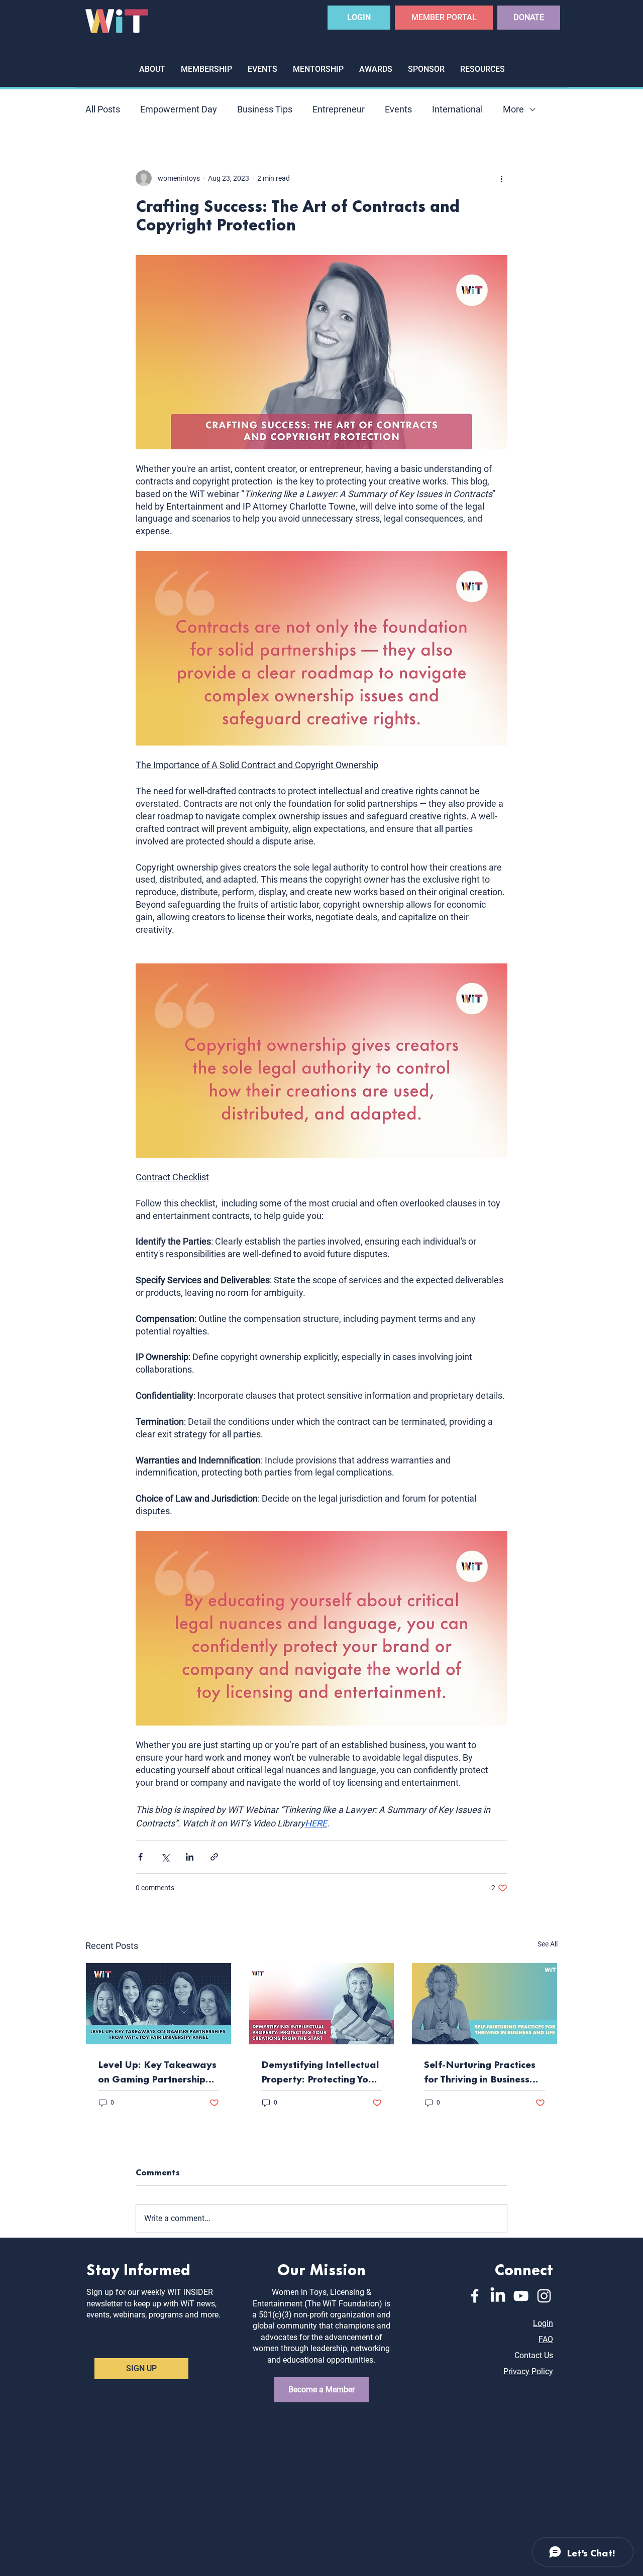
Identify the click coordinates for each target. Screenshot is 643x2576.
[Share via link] (214, 1857)
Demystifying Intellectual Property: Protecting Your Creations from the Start (320, 2071)
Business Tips (265, 109)
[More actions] (501, 178)
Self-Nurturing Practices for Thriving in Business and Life (480, 2071)
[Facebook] (475, 2296)
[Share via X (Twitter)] (165, 1857)
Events (398, 109)
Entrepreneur (339, 109)
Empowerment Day (179, 109)
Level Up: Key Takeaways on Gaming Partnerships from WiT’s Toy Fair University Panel (157, 2071)
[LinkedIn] (498, 2296)
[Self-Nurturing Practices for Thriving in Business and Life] (485, 2004)
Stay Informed (138, 2268)
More (513, 109)
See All (548, 1944)
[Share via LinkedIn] (190, 1857)
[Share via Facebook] (140, 1857)
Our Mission (321, 2268)
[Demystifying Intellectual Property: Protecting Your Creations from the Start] (322, 2004)
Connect (524, 2268)
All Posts (103, 109)
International (457, 109)
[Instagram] (544, 2296)
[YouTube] (521, 2296)
